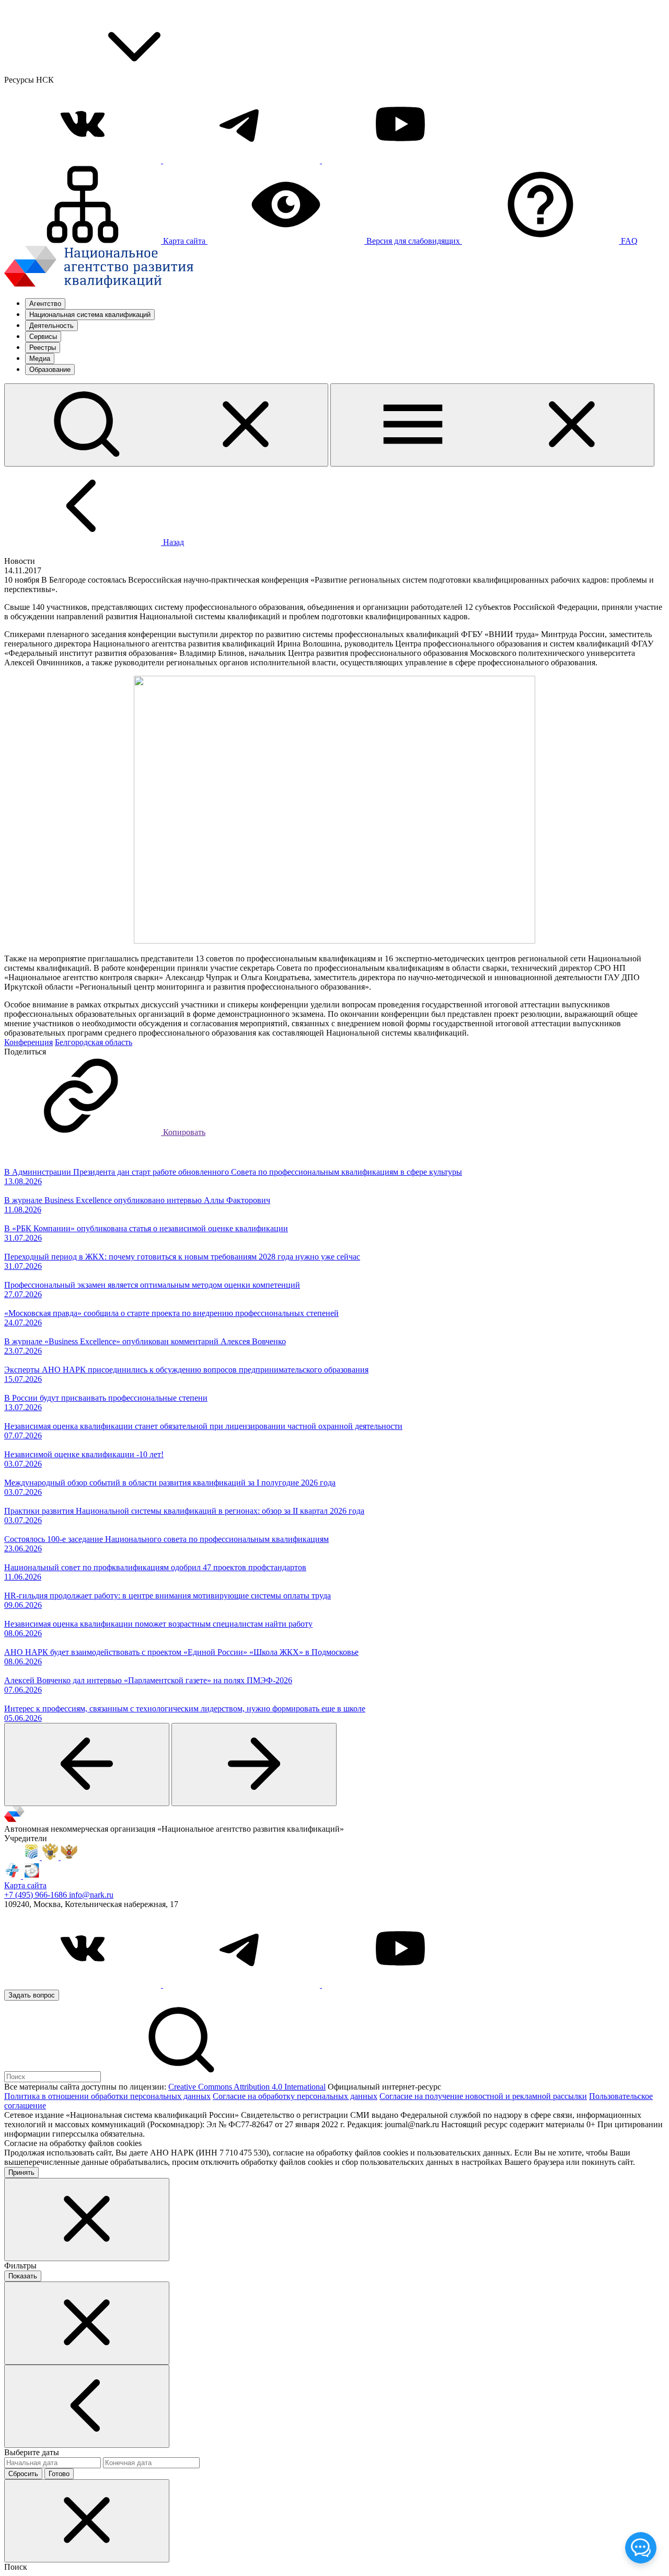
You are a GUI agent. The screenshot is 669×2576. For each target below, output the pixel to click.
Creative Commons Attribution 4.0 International (247, 2087)
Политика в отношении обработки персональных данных (107, 2096)
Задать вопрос (32, 1995)
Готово (59, 2474)
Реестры (43, 348)
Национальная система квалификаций (90, 315)
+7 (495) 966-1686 (37, 1895)
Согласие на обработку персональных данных (295, 2096)
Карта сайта (25, 1885)
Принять (21, 2172)
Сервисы (43, 337)
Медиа (40, 359)
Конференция (28, 1042)
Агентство (45, 304)
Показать (23, 2276)
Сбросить (23, 2474)
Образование (50, 370)
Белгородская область (94, 1042)
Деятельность (51, 326)
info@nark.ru (91, 1895)
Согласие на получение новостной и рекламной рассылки (483, 2096)
